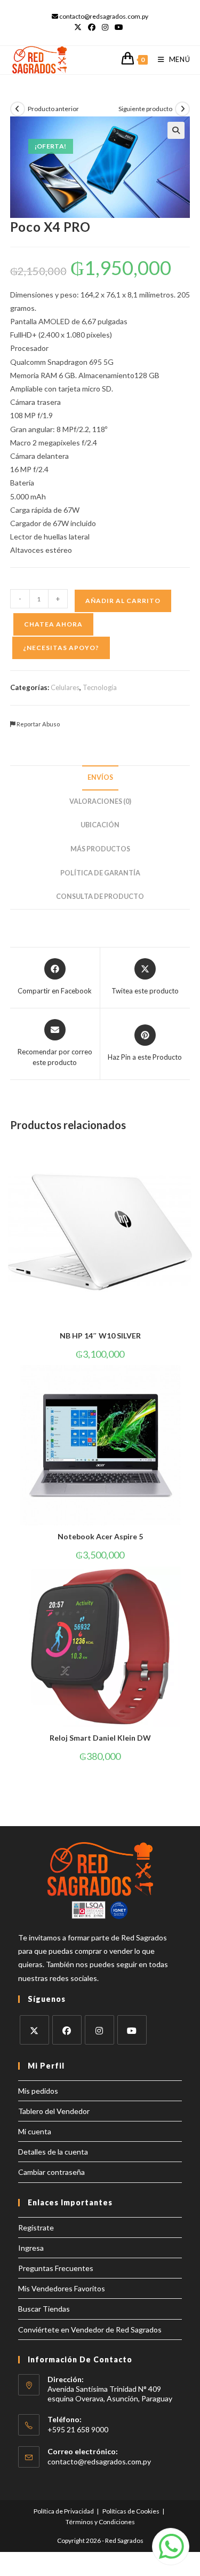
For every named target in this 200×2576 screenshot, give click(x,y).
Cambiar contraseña (51, 2172)
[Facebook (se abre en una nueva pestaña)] (92, 27)
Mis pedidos (38, 2091)
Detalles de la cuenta (53, 2152)
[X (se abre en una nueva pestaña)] (79, 27)
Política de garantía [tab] (100, 873)
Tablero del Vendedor (54, 2111)
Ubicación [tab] (100, 825)
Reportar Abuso (38, 724)
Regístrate (36, 2227)
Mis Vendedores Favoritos (62, 2288)
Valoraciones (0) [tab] (100, 801)
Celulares (65, 687)
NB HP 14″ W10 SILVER (100, 1336)
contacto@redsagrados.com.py (99, 2461)
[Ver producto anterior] (18, 109)
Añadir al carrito (123, 601)
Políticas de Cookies (131, 2511)
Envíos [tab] (100, 777)
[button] (176, 130)
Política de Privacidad (64, 2511)
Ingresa (31, 2248)
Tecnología (100, 687)
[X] (34, 2030)
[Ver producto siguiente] (182, 109)
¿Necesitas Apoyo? (61, 648)
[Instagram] (99, 2030)
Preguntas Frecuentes (56, 2268)
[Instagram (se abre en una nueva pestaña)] (105, 27)
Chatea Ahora (53, 624)
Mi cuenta (35, 2131)
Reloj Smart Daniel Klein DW (100, 1738)
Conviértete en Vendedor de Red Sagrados (90, 2330)
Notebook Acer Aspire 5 (100, 1536)
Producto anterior (53, 109)
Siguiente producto (145, 109)
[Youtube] (132, 2030)
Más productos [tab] (100, 849)
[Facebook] (67, 2030)
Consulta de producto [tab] (100, 896)
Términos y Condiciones (100, 2522)
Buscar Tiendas (44, 2309)
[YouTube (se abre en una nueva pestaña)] (119, 27)
